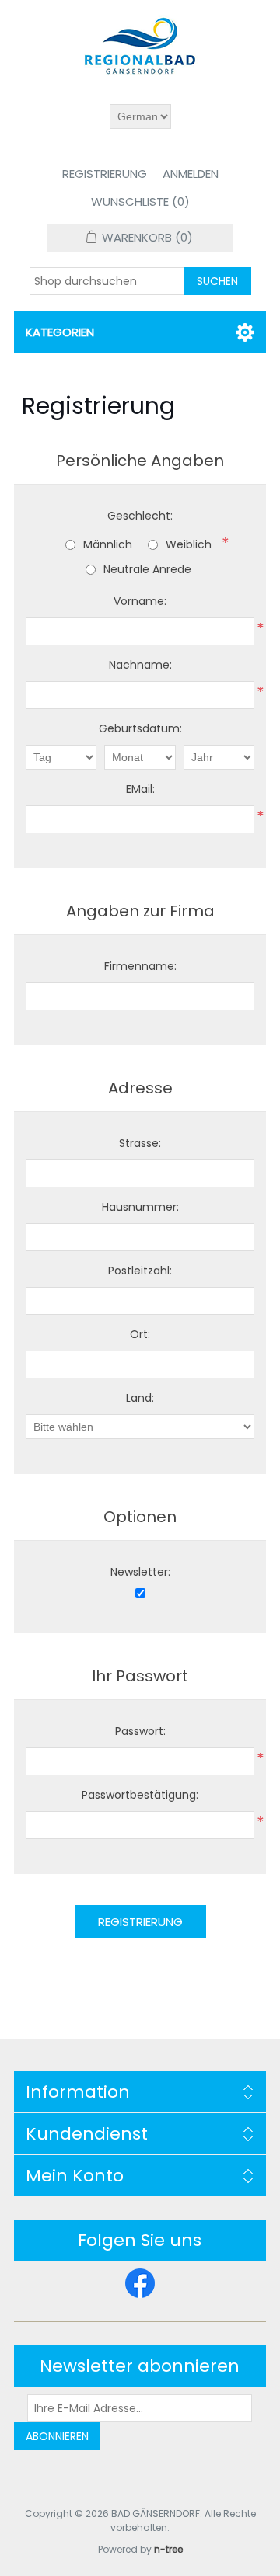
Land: (140, 1398)
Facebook (140, 2283)
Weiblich (189, 544)
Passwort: (140, 1731)
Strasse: (140, 1143)
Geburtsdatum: (140, 728)
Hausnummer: (140, 1207)
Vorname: (140, 601)
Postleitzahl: (140, 1271)
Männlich (108, 544)
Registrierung (105, 174)
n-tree (168, 2549)
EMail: (140, 789)
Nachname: (140, 665)
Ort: (140, 1334)
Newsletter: (140, 1572)
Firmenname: (140, 966)
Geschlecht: (140, 516)
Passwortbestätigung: (140, 1795)
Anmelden (191, 174)
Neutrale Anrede (147, 569)
